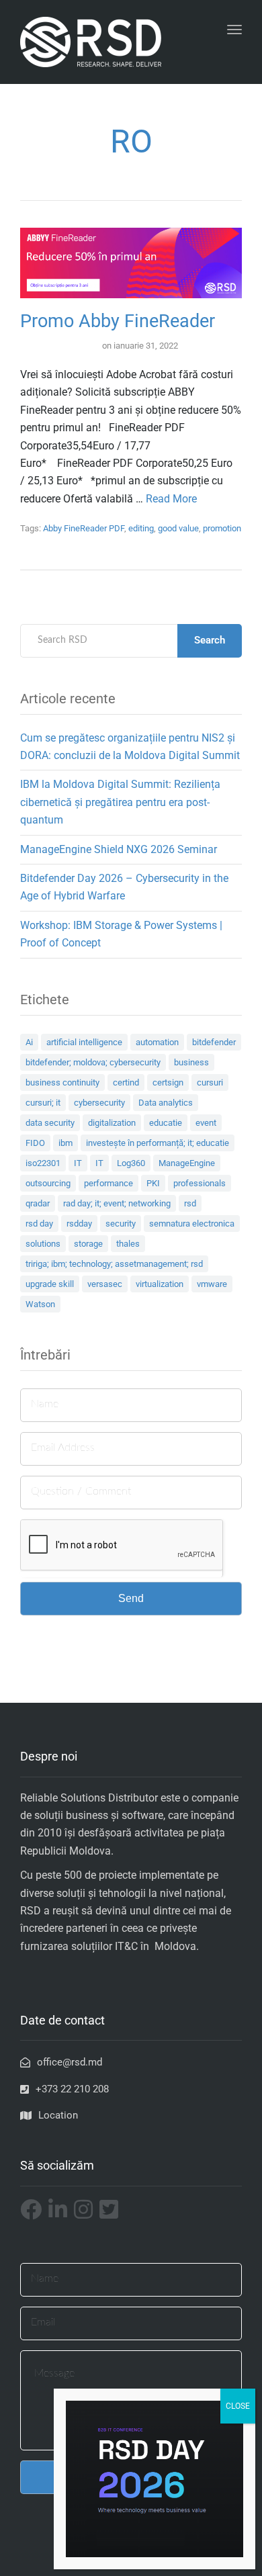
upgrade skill (50, 1284)
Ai (29, 1042)
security (121, 1224)
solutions (43, 1244)
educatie (166, 1123)
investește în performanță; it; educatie (158, 1143)
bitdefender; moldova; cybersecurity (93, 1062)
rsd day (39, 1224)
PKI (153, 1183)
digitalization (112, 1123)
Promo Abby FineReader (118, 321)
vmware (212, 1284)
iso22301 (43, 1163)
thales (128, 1244)
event (206, 1123)
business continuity (62, 1082)
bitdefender (214, 1042)
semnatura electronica (192, 1224)
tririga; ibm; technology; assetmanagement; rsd (114, 1264)
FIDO (35, 1143)
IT (78, 1163)
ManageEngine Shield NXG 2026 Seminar (119, 849)
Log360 (131, 1163)
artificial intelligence (84, 1042)
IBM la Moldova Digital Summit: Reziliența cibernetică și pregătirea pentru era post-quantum (120, 802)
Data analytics (166, 1103)
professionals (200, 1183)
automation (157, 1042)
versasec (105, 1284)
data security (50, 1123)
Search (210, 640)
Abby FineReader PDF (84, 528)
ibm (65, 1143)
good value (178, 528)
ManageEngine (187, 1163)
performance (108, 1183)
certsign (168, 1082)
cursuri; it (43, 1103)
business (191, 1062)
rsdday (79, 1224)
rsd (190, 1203)
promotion (222, 528)
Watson (40, 1304)
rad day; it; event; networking (117, 1203)
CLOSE (238, 2406)
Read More (171, 499)
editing (141, 528)
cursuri (210, 1082)
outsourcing (48, 1183)
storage (88, 1244)
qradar (38, 1203)
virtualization (160, 1284)
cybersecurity (99, 1103)
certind (126, 1082)
